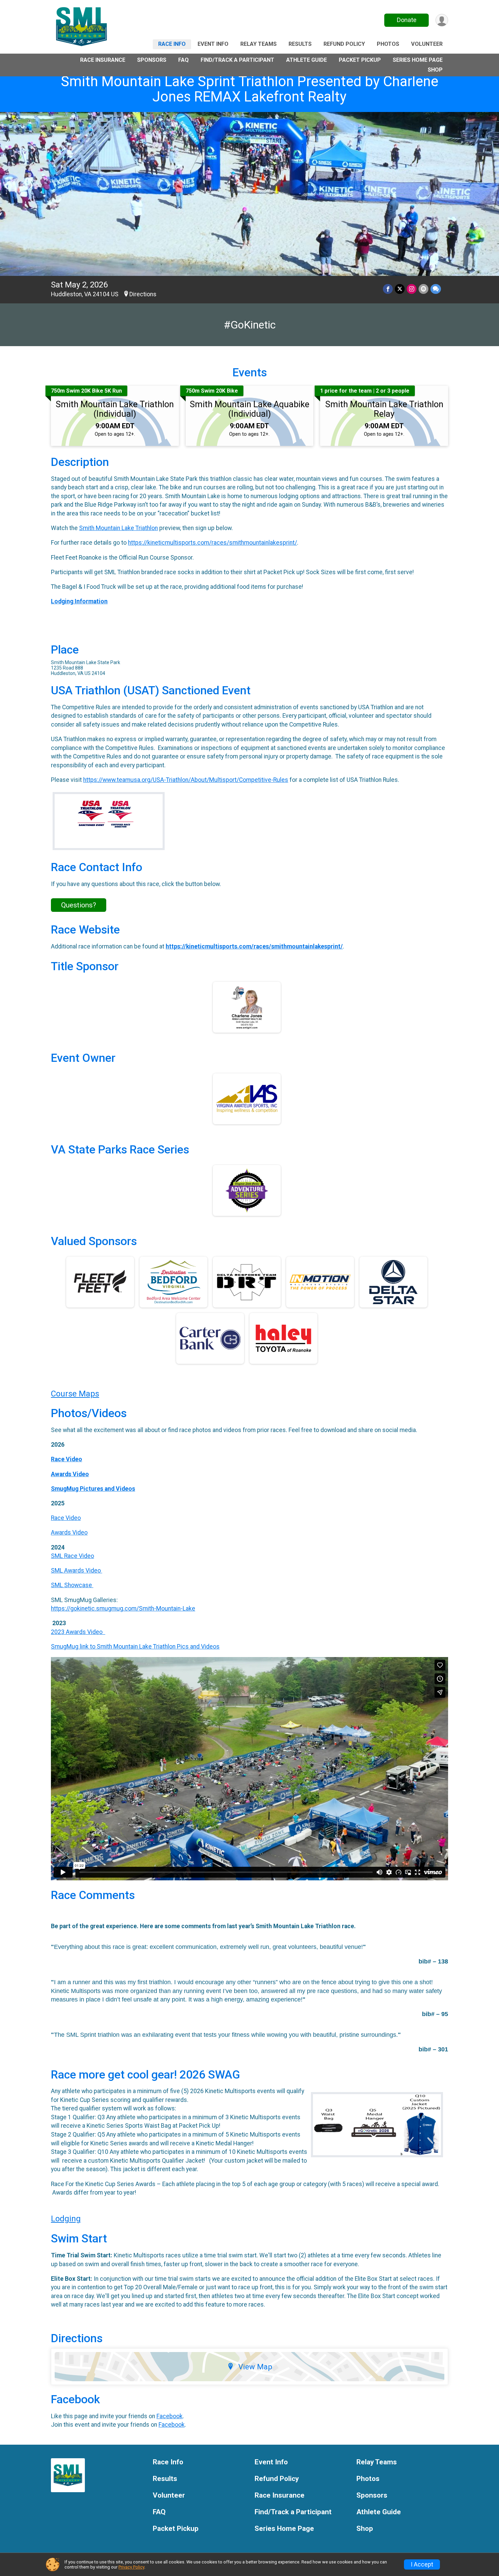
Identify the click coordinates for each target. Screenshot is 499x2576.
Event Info (213, 44)
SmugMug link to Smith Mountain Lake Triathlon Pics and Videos (135, 1647)
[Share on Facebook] (388, 289)
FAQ (183, 60)
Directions (143, 294)
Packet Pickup (360, 60)
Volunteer (427, 44)
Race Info (172, 44)
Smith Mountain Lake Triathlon (118, 528)
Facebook (170, 2416)
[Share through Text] (436, 289)
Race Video (67, 1459)
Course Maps (75, 1394)
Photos (388, 44)
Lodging (66, 2219)
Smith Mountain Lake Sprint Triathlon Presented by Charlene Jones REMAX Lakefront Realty (249, 89)
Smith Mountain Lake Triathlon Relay (384, 409)
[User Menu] (442, 20)
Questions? (79, 905)
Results (300, 44)
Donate (407, 20)
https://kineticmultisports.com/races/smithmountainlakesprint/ (212, 543)
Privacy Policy (131, 2567)
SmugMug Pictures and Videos (93, 1489)
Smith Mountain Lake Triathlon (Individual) (115, 409)
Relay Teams (258, 44)
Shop (435, 70)
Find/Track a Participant (237, 60)
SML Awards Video (77, 1571)
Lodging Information (79, 601)
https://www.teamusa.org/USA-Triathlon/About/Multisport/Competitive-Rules (186, 780)
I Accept (422, 2564)
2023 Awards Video (78, 1632)
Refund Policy (344, 44)
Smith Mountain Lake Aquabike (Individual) (249, 409)
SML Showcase (72, 1585)
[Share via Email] (423, 289)
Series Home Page (418, 60)
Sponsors (152, 60)
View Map (255, 2367)
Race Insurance (103, 60)
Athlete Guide (307, 60)
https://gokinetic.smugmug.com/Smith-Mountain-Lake (123, 1609)
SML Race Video (72, 1556)
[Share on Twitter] (400, 289)
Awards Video (70, 1474)
